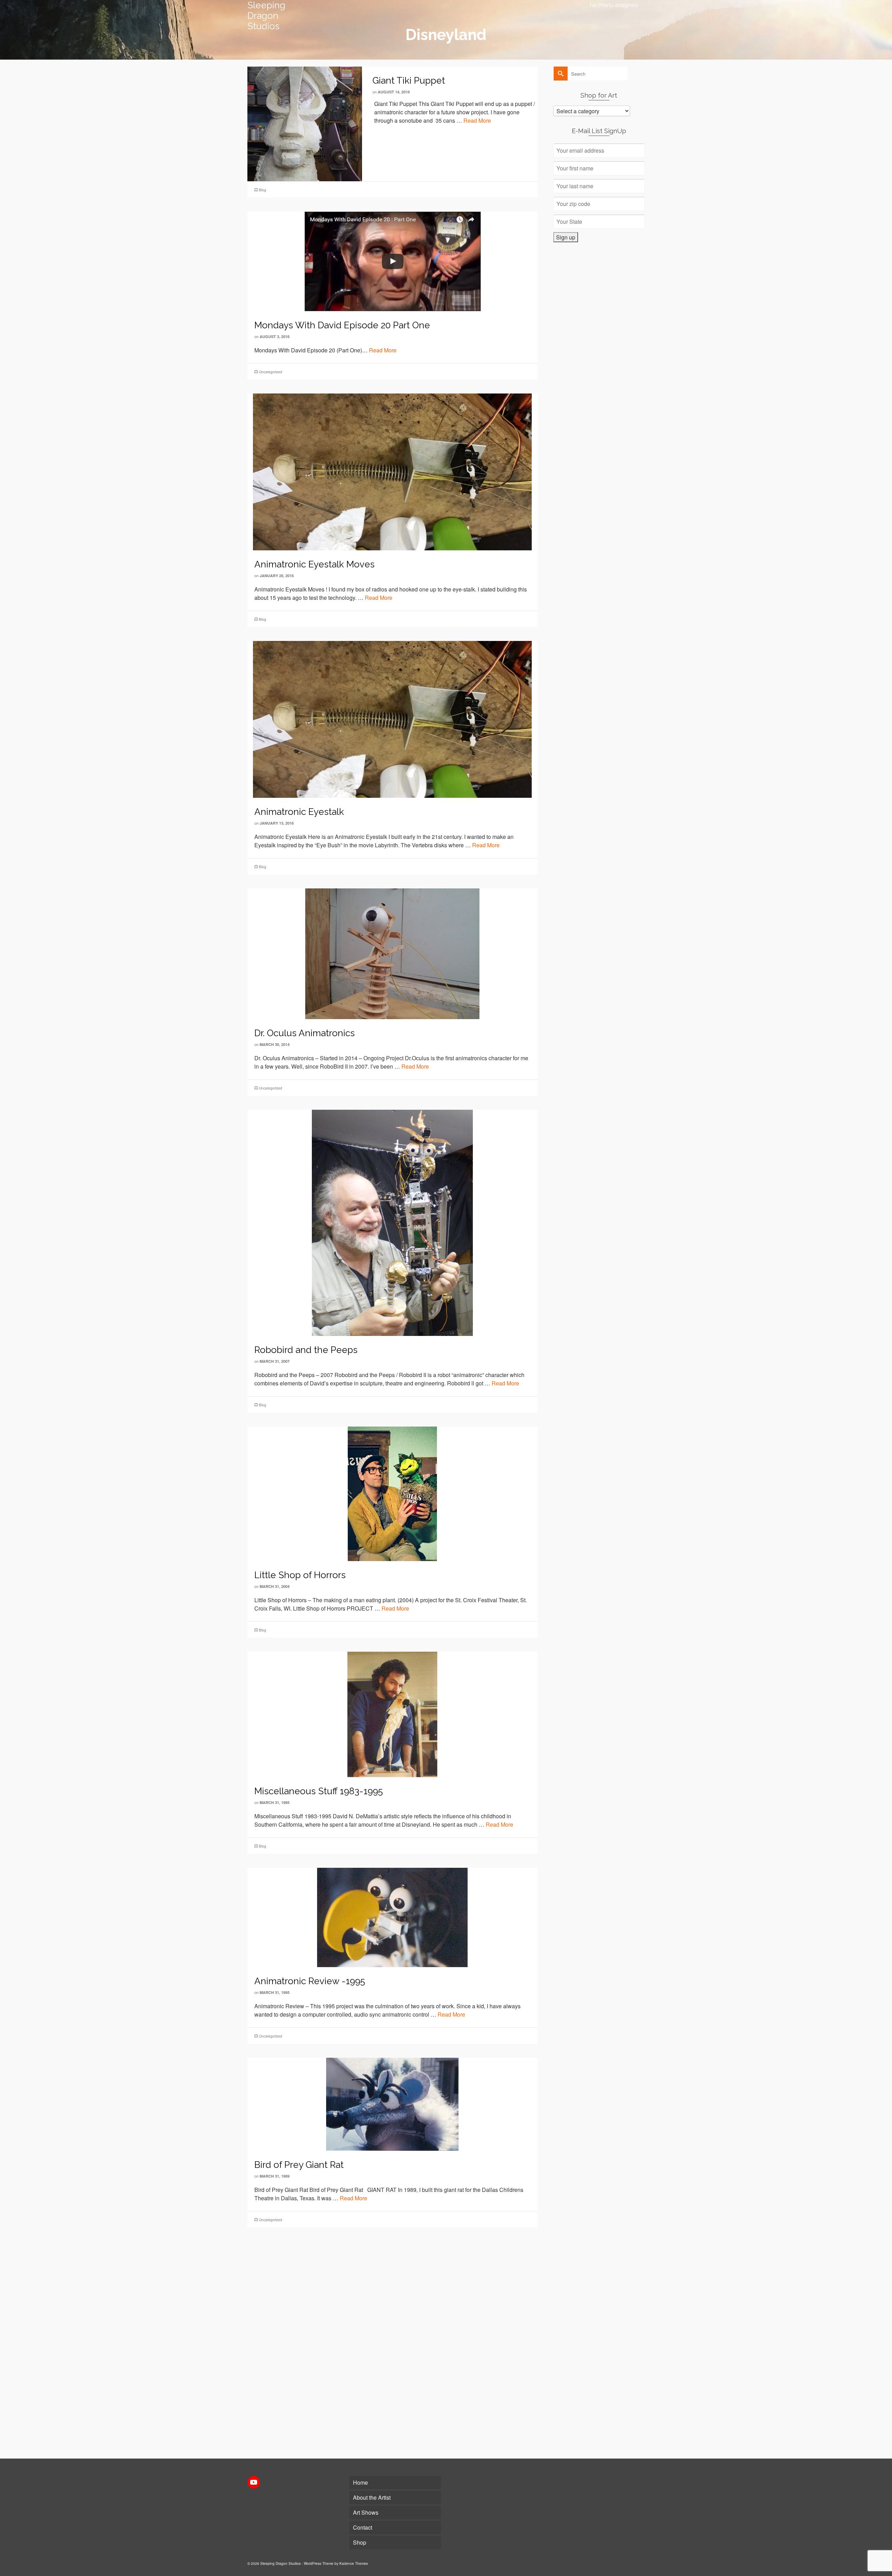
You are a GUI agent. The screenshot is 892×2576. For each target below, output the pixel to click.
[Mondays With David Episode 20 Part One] (392, 261)
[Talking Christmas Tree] (392, 2305)
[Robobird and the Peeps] (392, 1222)
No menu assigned (614, 5)
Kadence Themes (354, 2563)
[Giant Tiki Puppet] (305, 123)
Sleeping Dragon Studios (266, 16)
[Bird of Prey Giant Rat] (393, 2104)
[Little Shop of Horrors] (392, 1493)
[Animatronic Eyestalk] (392, 719)
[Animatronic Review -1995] (392, 1917)
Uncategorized (271, 372)
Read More (477, 120)
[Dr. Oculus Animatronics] (392, 953)
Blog (263, 190)
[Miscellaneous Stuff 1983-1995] (392, 1714)
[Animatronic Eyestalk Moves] (392, 471)
